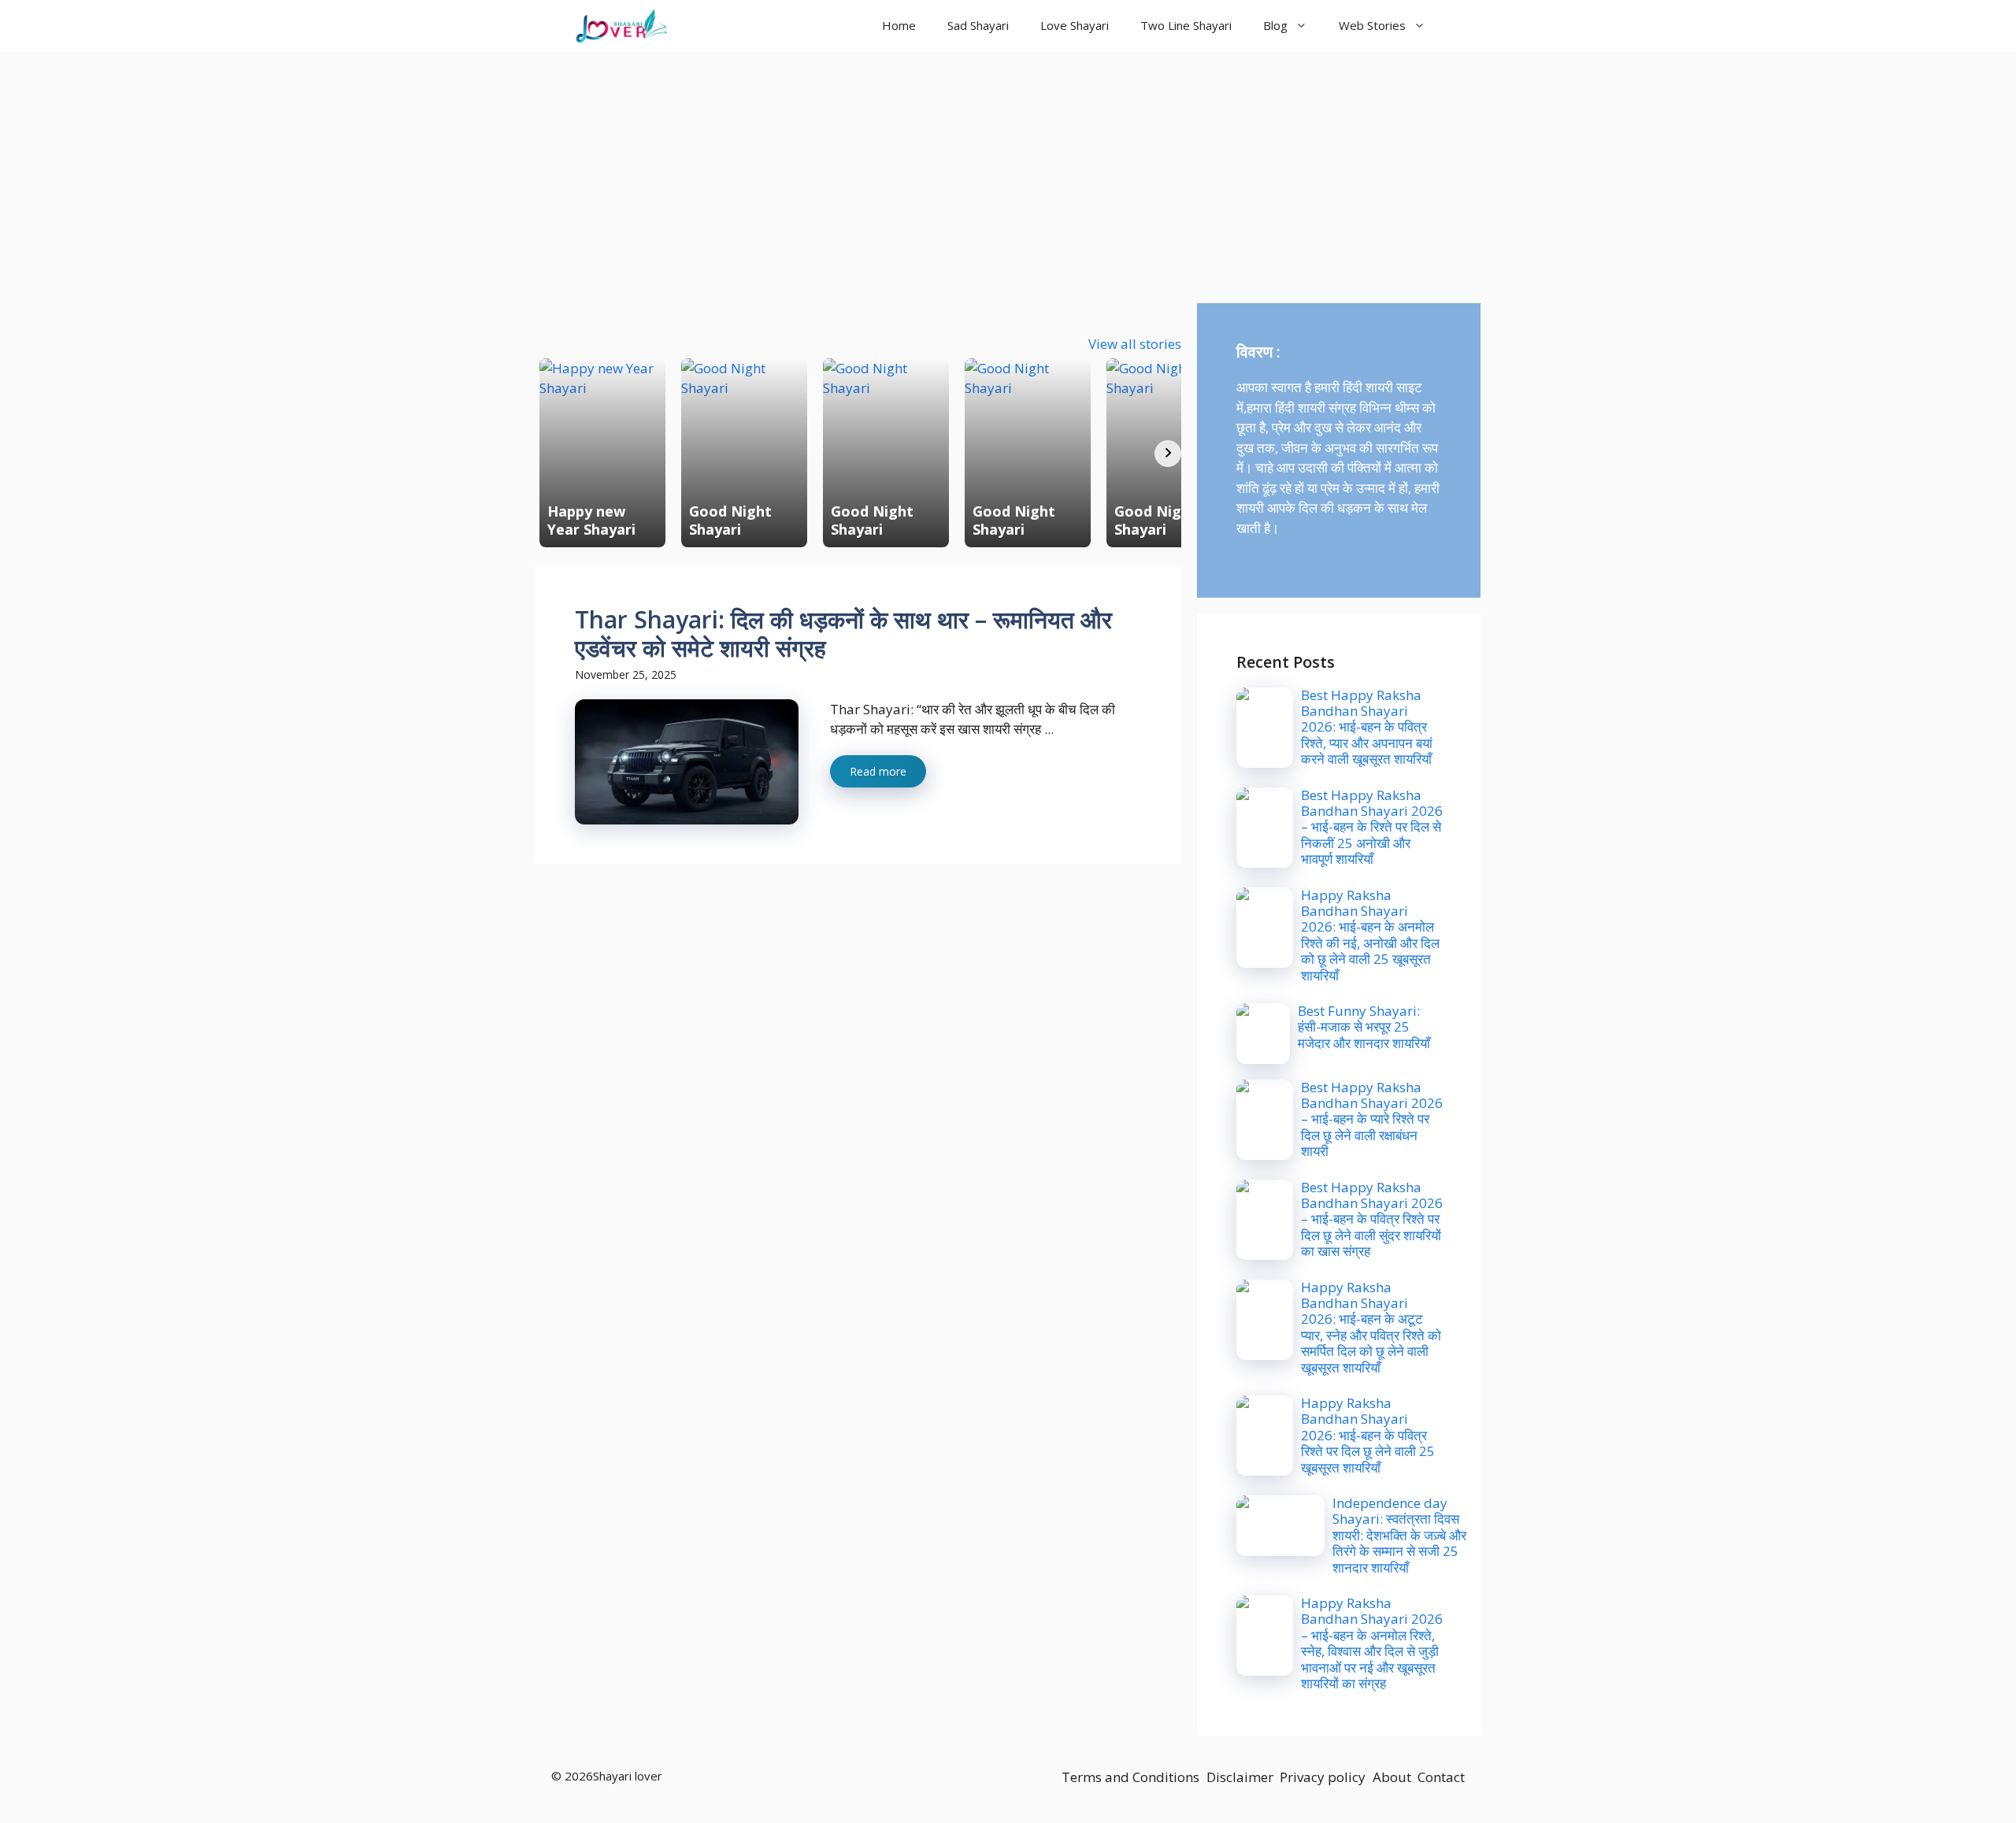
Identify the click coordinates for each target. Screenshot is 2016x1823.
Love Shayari (1075, 25)
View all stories (1135, 344)
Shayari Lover (743, 25)
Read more (878, 771)
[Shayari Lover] (621, 26)
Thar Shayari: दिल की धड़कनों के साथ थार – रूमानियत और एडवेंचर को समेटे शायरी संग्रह (843, 634)
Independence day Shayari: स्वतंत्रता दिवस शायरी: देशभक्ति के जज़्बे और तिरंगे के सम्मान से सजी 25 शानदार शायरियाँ (1399, 1535)
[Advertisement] (1008, 169)
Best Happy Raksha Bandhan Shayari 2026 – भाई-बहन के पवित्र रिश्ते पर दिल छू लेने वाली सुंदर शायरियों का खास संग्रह (1372, 1219)
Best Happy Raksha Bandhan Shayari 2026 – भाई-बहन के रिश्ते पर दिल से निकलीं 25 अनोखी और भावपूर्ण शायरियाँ (1372, 827)
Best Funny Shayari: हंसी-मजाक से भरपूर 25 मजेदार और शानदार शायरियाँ (1364, 1027)
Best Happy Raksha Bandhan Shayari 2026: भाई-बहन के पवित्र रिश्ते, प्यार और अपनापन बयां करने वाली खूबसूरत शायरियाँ (1367, 727)
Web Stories (1372, 25)
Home (899, 25)
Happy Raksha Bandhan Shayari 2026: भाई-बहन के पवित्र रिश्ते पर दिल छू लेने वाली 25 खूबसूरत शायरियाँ (1368, 1435)
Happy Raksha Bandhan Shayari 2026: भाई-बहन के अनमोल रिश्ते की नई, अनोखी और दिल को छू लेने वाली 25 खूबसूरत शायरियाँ (1370, 935)
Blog (1275, 25)
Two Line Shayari (1186, 25)
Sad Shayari (978, 25)
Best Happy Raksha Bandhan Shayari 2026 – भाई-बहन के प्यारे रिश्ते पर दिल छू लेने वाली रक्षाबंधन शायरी (1372, 1119)
